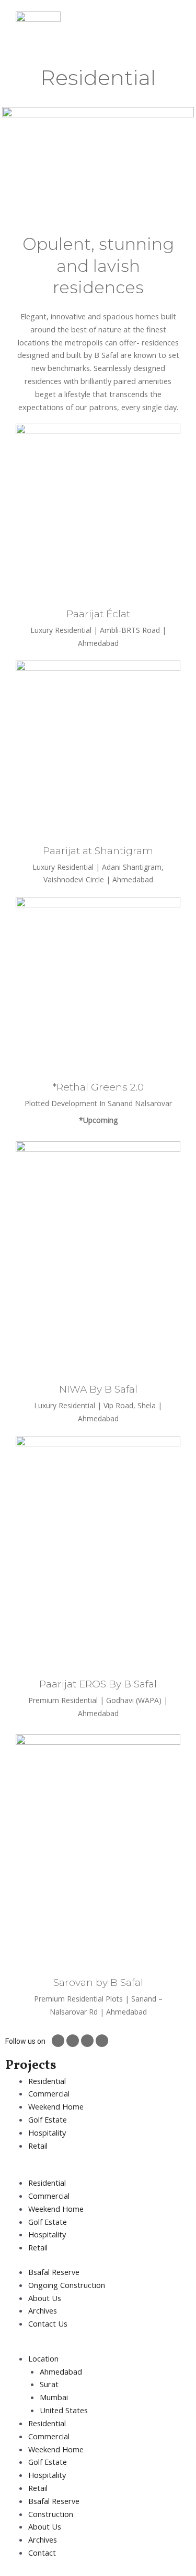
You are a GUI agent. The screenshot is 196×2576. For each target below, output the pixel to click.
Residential (47, 2081)
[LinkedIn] (102, 2041)
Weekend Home (56, 2106)
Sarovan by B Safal (98, 1982)
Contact (42, 2553)
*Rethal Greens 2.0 (98, 1087)
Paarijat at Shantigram (98, 851)
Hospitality (47, 2132)
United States (64, 2410)
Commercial (49, 2093)
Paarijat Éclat (98, 614)
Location (43, 2358)
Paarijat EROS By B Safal (98, 1684)
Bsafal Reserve (54, 2501)
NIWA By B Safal (98, 1389)
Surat (49, 2384)
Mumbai (54, 2397)
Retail (38, 2146)
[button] (98, 2170)
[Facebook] (73, 2041)
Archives (43, 2539)
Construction (51, 2514)
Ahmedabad (61, 2371)
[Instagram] (58, 2041)
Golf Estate (48, 2119)
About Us (45, 2526)
